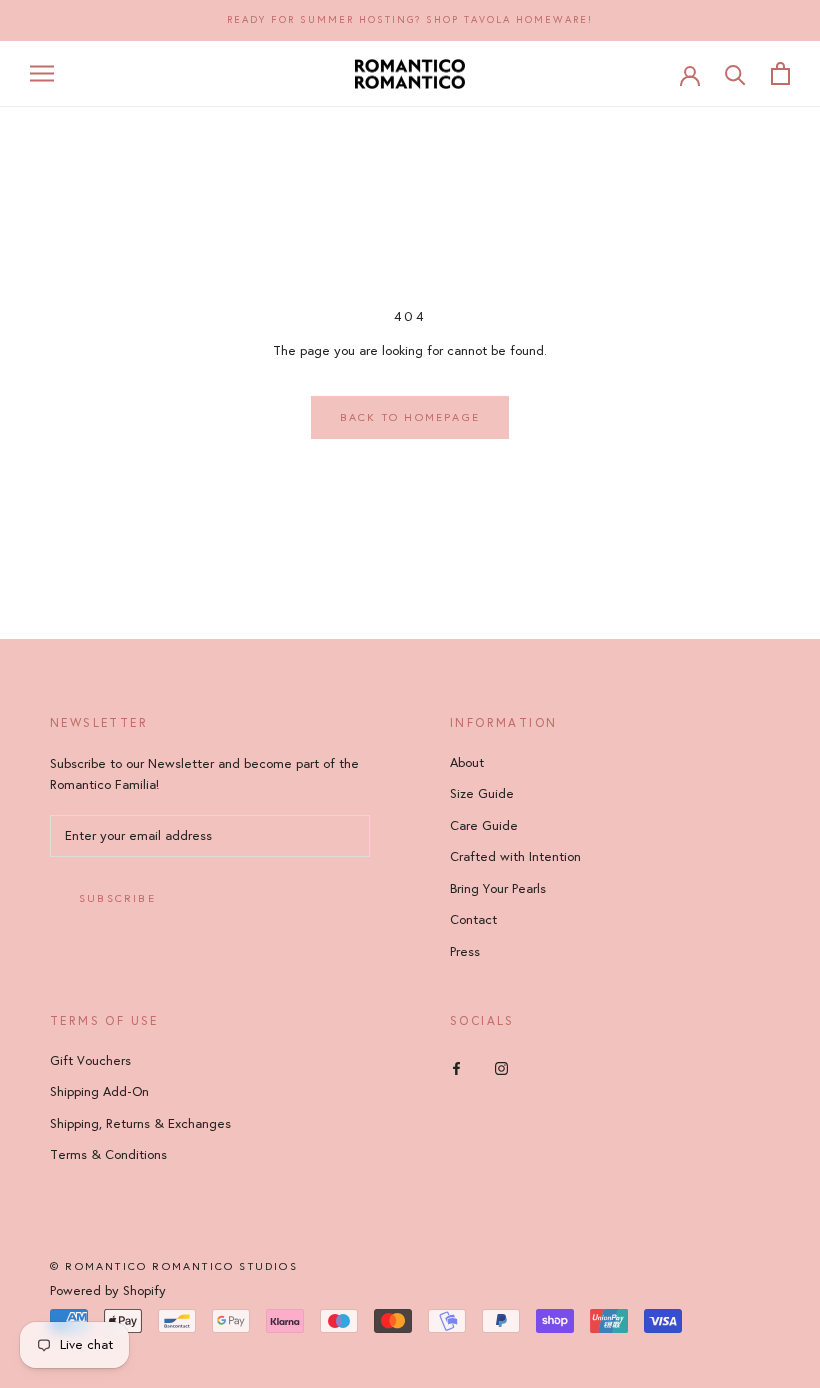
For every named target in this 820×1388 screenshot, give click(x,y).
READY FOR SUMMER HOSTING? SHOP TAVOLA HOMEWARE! (410, 20)
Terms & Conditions (108, 1155)
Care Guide (484, 826)
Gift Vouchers (90, 1061)
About (467, 763)
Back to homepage (410, 417)
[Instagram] (501, 1068)
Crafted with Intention (515, 857)
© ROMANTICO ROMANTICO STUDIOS (174, 1266)
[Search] (735, 73)
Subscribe (117, 898)
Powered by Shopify (108, 1291)
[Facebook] (456, 1068)
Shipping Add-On (99, 1092)
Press (465, 952)
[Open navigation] (42, 73)
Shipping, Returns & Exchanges (140, 1124)
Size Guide (482, 794)
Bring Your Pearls (498, 889)
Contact (473, 920)
